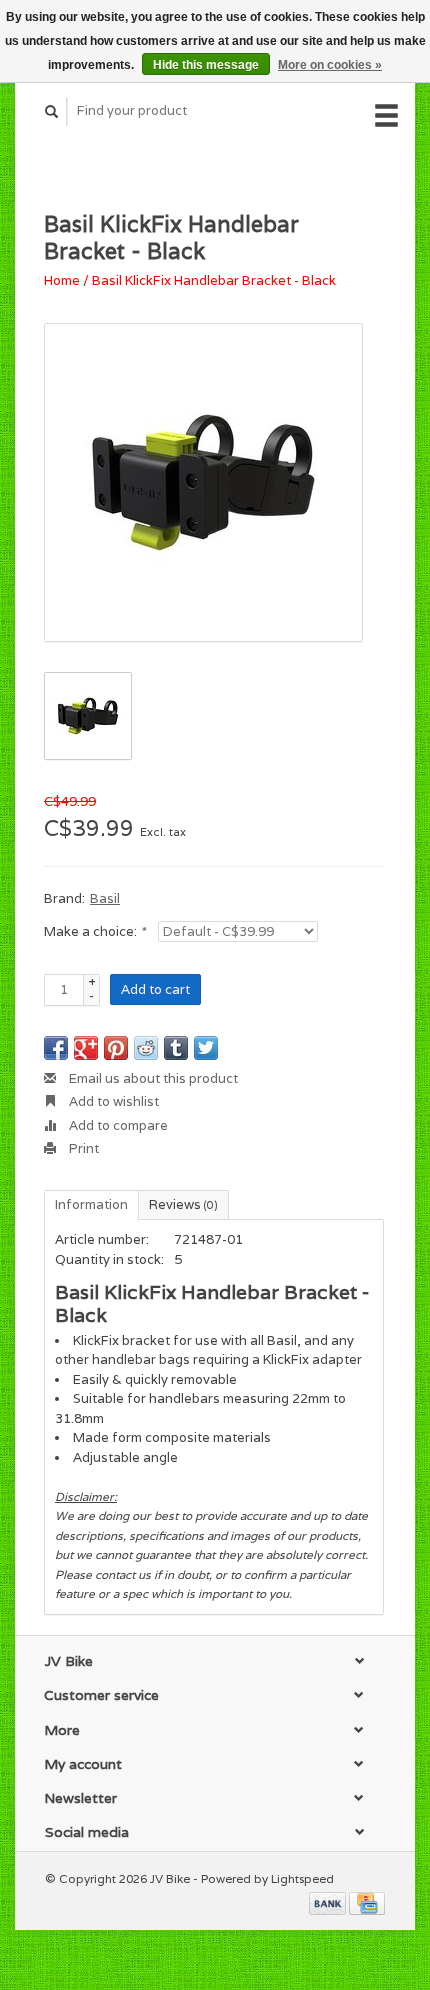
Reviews (183, 1204)
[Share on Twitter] (206, 1048)
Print (82, 1148)
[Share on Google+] (86, 1048)
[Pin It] (116, 1048)
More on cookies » (330, 65)
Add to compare (117, 1125)
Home (62, 280)
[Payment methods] (329, 1901)
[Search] (52, 111)
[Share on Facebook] (56, 1048)
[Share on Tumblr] (176, 1048)
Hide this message (206, 65)
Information (91, 1204)
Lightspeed (302, 1878)
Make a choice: (94, 931)
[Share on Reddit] (146, 1048)
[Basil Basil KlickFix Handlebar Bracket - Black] (203, 482)
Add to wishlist (112, 1101)
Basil (105, 898)
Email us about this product (152, 1078)
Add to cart (155, 989)
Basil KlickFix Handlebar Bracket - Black (214, 280)
